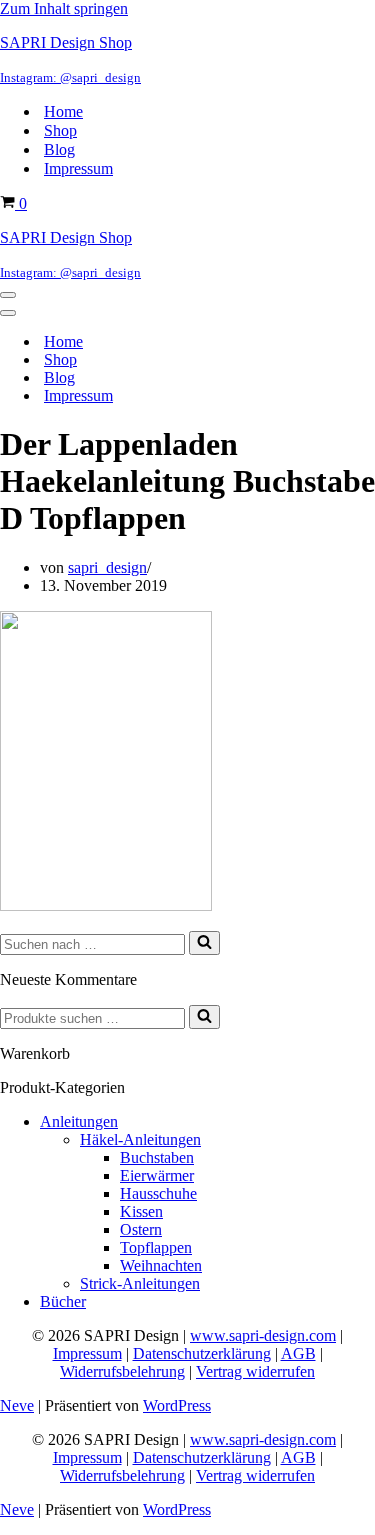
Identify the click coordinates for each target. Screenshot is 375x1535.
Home (63, 111)
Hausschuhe (158, 1193)
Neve (17, 1405)
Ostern (141, 1229)
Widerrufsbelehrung (122, 1371)
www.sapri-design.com (263, 1335)
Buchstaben (157, 1157)
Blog (59, 149)
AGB (298, 1353)
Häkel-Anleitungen (140, 1139)
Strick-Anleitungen (140, 1283)
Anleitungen (79, 1121)
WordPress (177, 1405)
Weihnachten (161, 1265)
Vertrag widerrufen (255, 1371)
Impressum (78, 168)
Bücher (63, 1301)
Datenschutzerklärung (202, 1353)
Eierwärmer (157, 1175)
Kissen (141, 1211)
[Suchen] (204, 943)
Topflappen (156, 1247)
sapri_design (107, 567)
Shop (60, 130)
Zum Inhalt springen (64, 8)
